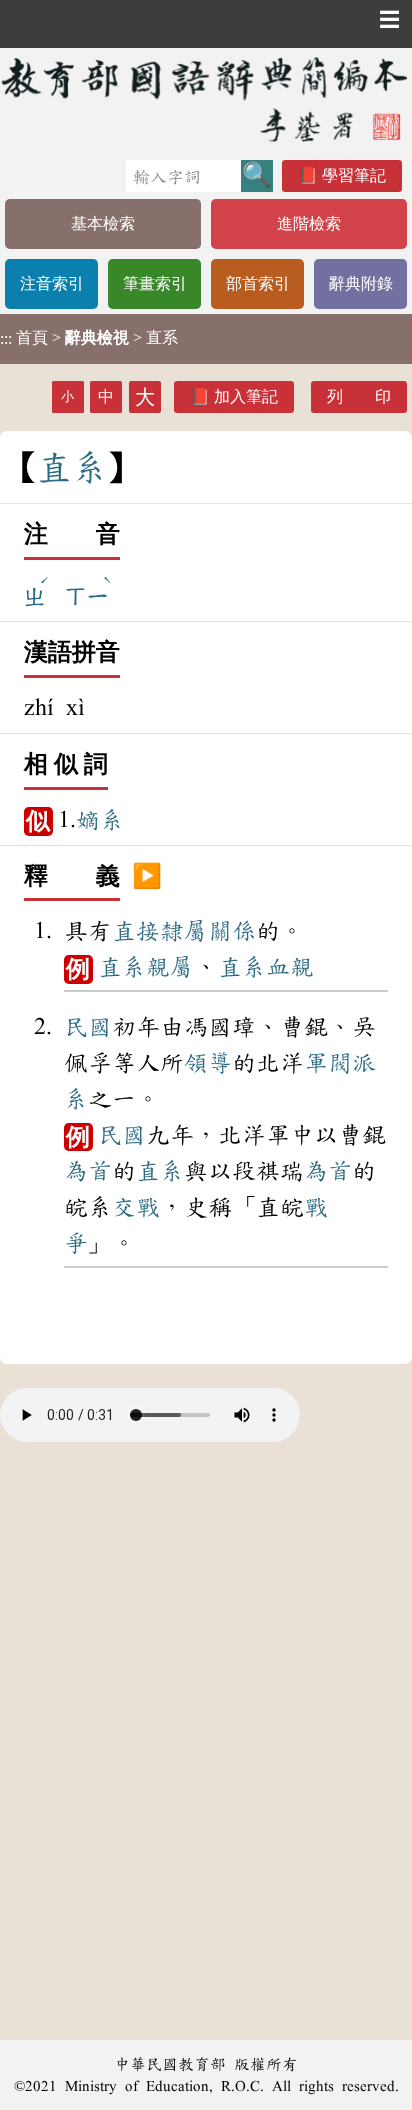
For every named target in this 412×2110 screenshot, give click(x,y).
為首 (88, 1171)
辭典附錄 (361, 283)
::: (6, 338)
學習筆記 (354, 175)
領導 (208, 1063)
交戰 (136, 1207)
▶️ (147, 877)
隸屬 (184, 931)
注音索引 (52, 283)
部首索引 (258, 283)
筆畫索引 (155, 283)
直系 (242, 967)
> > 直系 (89, 338)
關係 (232, 931)
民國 (88, 1027)
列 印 (359, 396)
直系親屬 (146, 967)
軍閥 (328, 1063)
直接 (136, 931)
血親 (290, 967)
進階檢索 (309, 223)
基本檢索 (103, 223)
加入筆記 (246, 396)
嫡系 (100, 820)
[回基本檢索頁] (206, 99)
